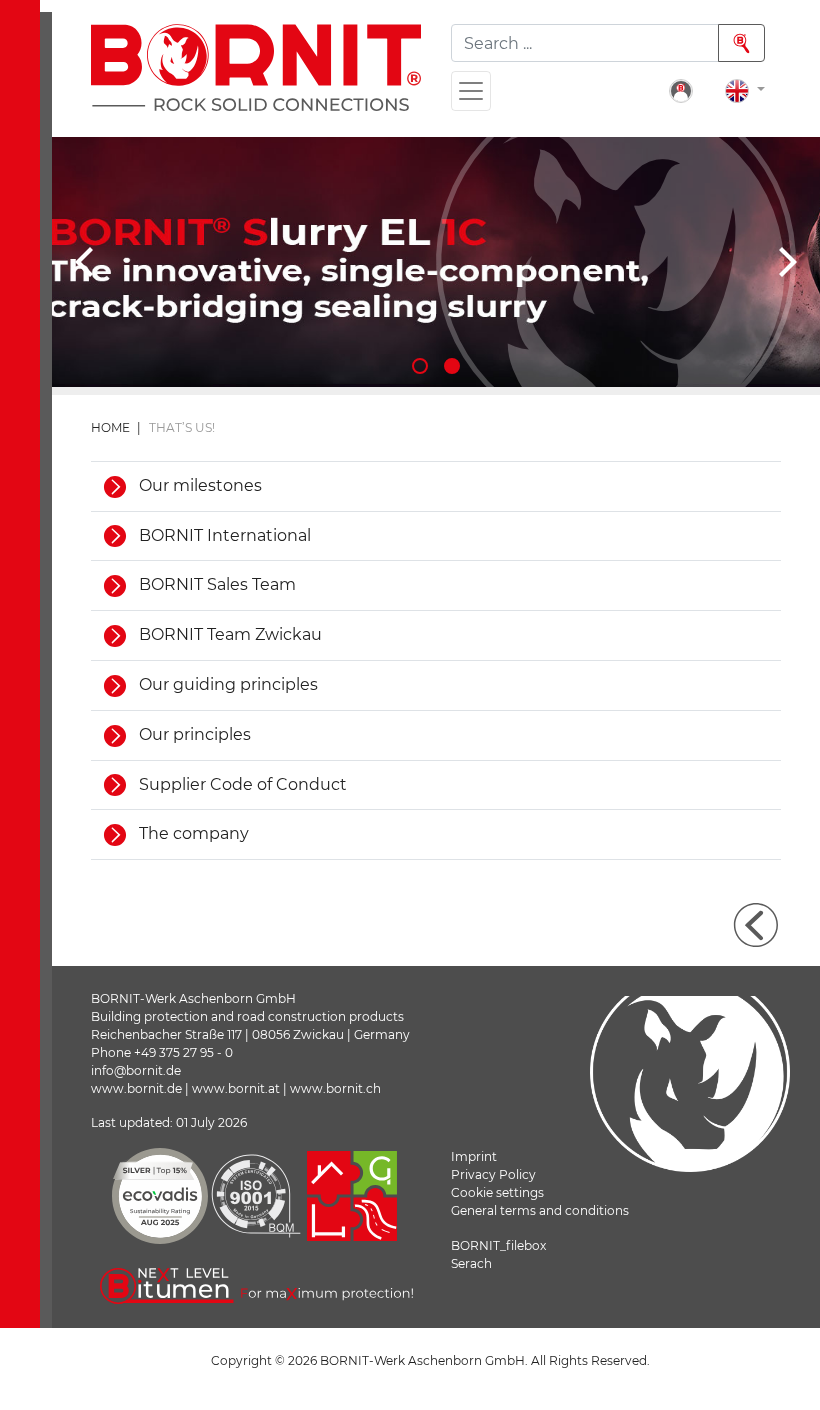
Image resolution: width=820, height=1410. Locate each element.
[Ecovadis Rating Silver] (160, 1196)
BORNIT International (223, 535)
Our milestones (198, 485)
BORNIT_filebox (498, 1245)
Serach (471, 1263)
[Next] (785, 262)
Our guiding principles (226, 684)
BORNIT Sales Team (215, 584)
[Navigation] (471, 91)
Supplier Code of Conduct (241, 784)
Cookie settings (497, 1192)
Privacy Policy (493, 1174)
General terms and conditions (540, 1210)
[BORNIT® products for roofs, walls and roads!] (436, 262)
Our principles (193, 734)
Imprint (474, 1156)
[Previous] (87, 262)
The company (192, 833)
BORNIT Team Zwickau (228, 634)
